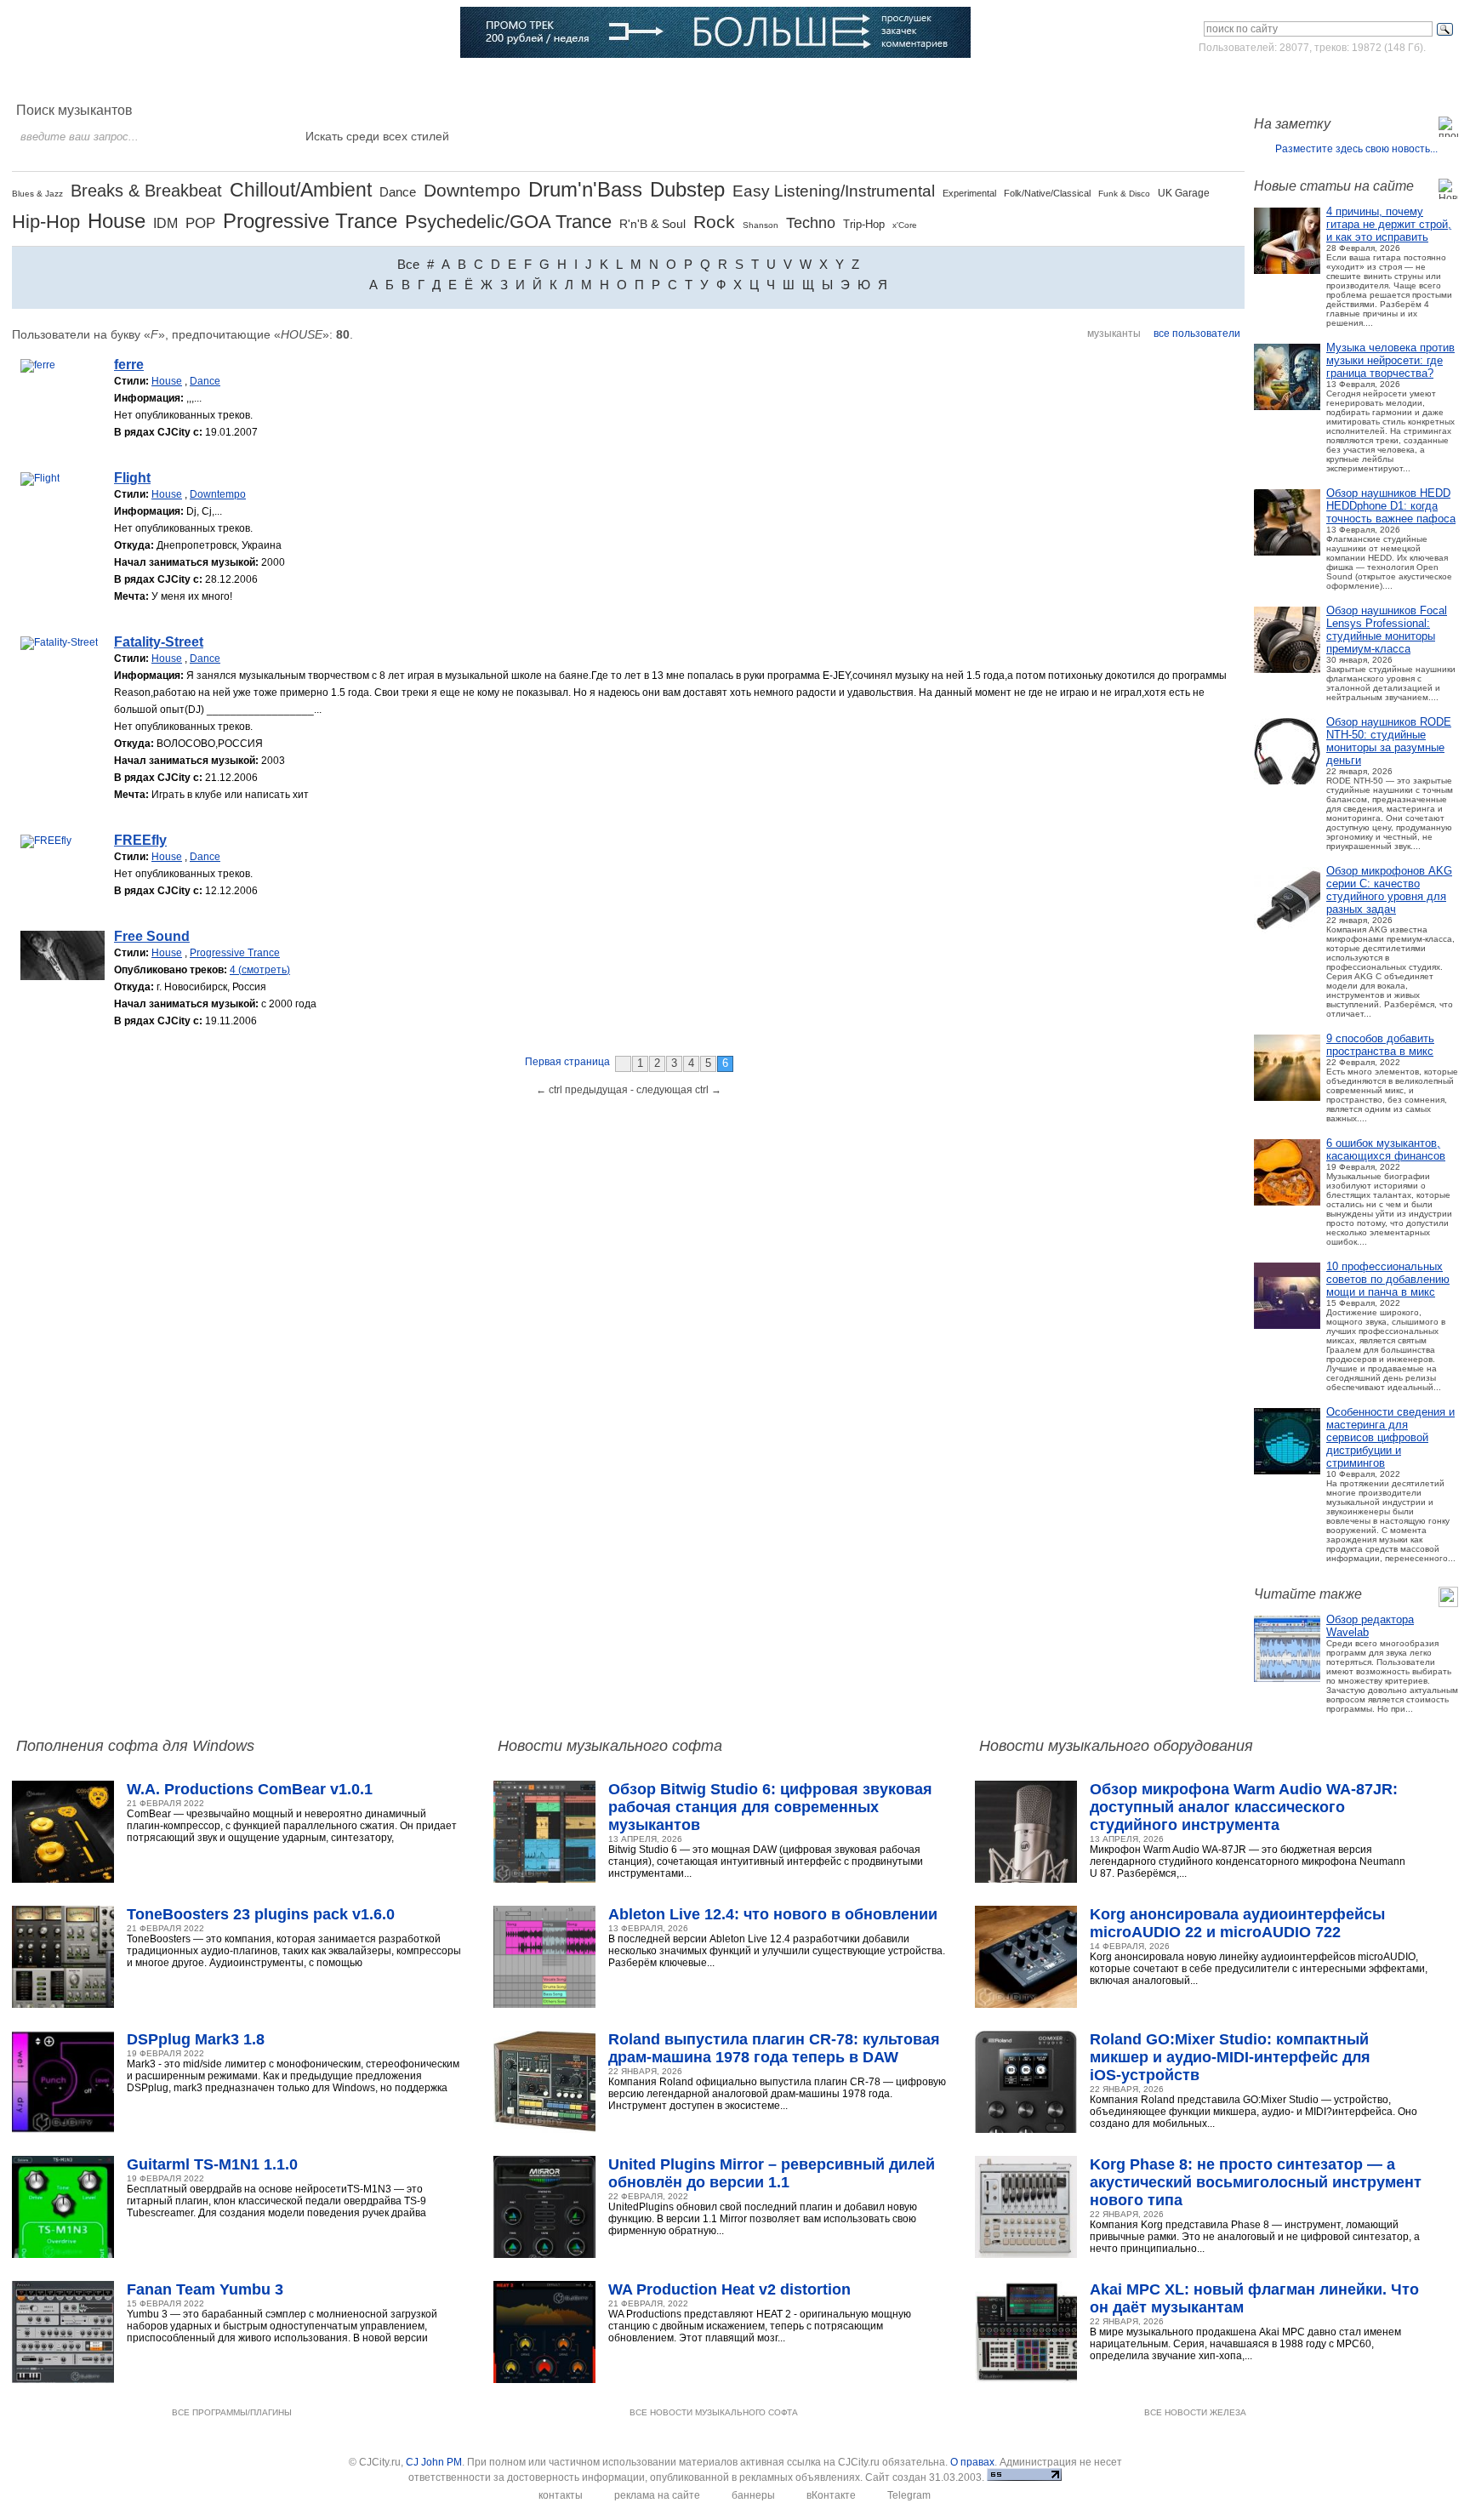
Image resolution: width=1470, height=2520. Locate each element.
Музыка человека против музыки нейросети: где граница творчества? (1390, 360)
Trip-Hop (864, 224)
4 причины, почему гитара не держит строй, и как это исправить (1389, 224)
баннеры (753, 2495)
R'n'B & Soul (652, 224)
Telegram (909, 2495)
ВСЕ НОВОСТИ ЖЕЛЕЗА (1195, 2412)
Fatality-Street (159, 642)
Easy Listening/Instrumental (834, 191)
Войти (1299, 80)
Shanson (761, 225)
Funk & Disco (1124, 194)
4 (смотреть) (260, 970)
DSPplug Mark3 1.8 (196, 2039)
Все (408, 264)
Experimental (969, 193)
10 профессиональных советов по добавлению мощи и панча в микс (1388, 1279)
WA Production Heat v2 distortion (729, 2289)
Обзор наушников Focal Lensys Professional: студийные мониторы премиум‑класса (1387, 630)
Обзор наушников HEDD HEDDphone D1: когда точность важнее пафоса (1391, 506)
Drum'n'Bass (585, 189)
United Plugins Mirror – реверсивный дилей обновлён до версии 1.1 (772, 2173)
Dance (398, 192)
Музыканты (353, 81)
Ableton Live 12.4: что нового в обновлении (773, 1914)
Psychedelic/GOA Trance (508, 222)
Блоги (589, 81)
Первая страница (567, 1062)
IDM (165, 223)
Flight (132, 478)
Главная (67, 81)
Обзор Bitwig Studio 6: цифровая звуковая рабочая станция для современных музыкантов (770, 1807)
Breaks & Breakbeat (146, 191)
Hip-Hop (46, 222)
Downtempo (472, 190)
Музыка (202, 81)
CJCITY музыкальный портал (111, 34)
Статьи (273, 81)
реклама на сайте (657, 2495)
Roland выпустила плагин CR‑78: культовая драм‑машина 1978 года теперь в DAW (774, 2048)
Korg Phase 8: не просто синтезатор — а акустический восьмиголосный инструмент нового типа (1256, 2182)
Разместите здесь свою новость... (1356, 149)
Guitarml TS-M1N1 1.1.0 (212, 2164)
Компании (516, 81)
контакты (561, 2495)
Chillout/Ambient (301, 190)
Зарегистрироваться (1384, 80)
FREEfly (140, 840)
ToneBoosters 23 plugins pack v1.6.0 (261, 1914)
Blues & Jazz (37, 194)
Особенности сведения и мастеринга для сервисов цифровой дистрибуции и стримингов (1390, 1437)
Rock (714, 222)
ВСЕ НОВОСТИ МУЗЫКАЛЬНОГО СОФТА (714, 2412)
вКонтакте (831, 2495)
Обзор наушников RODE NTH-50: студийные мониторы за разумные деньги (1389, 741)
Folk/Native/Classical (1047, 193)
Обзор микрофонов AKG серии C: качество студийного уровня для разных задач (1389, 890)
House (117, 221)
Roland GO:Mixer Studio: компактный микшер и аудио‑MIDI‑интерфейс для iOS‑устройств (1230, 2057)
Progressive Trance (310, 221)
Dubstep (687, 189)
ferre (129, 365)
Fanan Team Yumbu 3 (205, 2289)
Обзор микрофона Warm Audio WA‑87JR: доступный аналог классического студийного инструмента (1244, 1807)
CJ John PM (434, 2462)
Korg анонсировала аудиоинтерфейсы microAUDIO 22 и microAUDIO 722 (1237, 1923)
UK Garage (1184, 193)
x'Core (905, 225)
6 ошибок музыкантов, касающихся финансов (1386, 1149)
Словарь (436, 81)
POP (200, 223)
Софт (135, 81)
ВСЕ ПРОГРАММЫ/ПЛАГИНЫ (232, 2412)
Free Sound (152, 936)
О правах (972, 2462)
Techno (811, 223)
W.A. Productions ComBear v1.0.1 (250, 1789)
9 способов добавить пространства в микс (1380, 1045)
